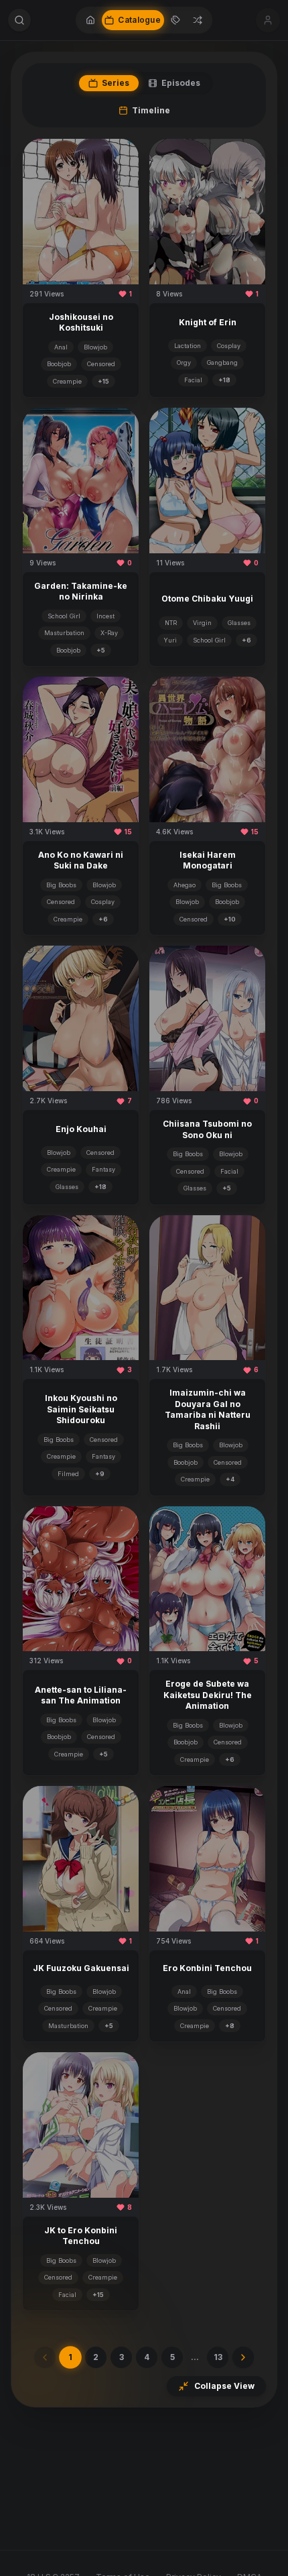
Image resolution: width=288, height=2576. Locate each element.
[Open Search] (19, 20)
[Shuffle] (198, 20)
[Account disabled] (268, 20)
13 (218, 2357)
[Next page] (243, 2357)
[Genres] (175, 20)
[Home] (90, 20)
